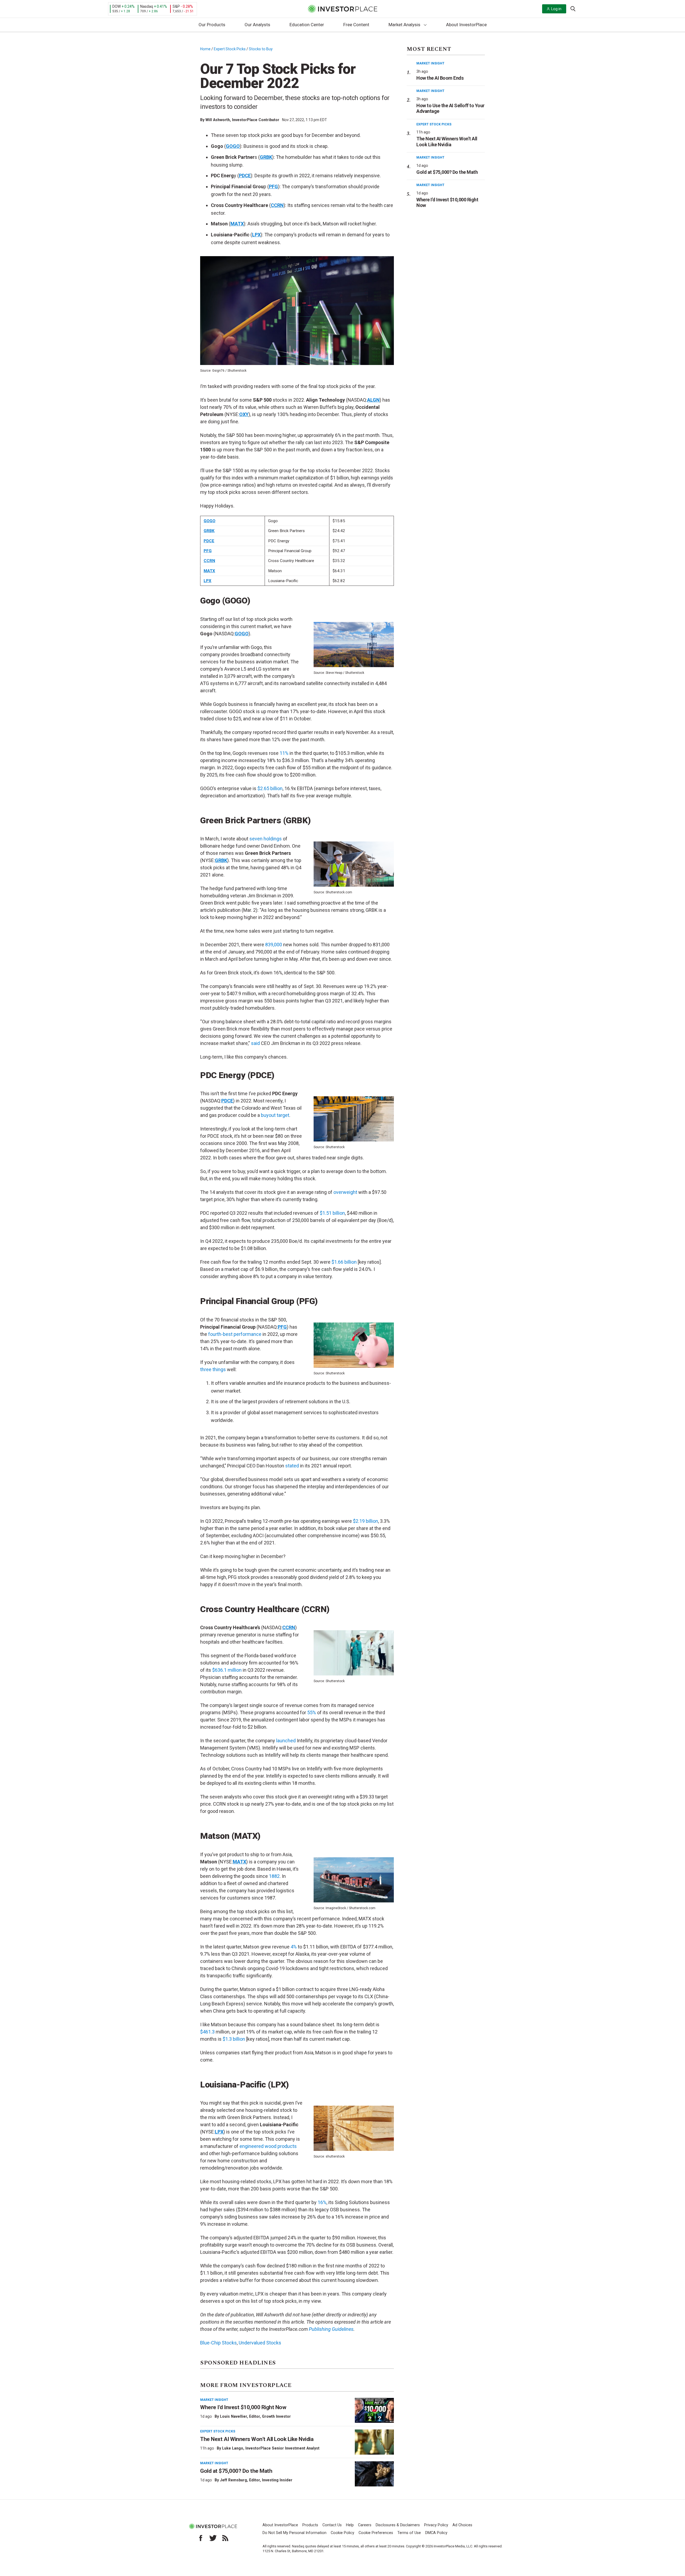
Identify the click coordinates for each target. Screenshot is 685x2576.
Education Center (307, 25)
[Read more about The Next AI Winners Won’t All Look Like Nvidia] (374, 2442)
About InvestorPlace (466, 25)
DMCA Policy (436, 2533)
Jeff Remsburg (233, 2480)
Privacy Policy (436, 2525)
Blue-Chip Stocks (218, 2343)
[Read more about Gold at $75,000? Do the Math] (374, 2474)
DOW (117, 6)
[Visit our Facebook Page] (201, 2538)
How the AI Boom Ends (440, 78)
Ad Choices (462, 2525)
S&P (176, 6)
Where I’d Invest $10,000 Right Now (243, 2407)
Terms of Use (409, 2533)
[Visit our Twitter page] (213, 2538)
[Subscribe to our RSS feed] (225, 2538)
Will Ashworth (218, 120)
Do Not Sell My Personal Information (294, 2533)
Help (350, 2525)
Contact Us (332, 2525)
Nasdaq (147, 6)
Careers (365, 2525)
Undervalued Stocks (260, 2343)
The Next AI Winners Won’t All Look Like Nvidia (257, 2439)
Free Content (356, 25)
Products (310, 2525)
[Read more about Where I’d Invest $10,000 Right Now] (374, 2410)
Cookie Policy (342, 2533)
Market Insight (214, 2400)
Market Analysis (404, 25)
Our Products (212, 25)
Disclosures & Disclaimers (398, 2525)
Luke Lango (233, 2448)
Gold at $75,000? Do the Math (236, 2471)
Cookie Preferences (376, 2533)
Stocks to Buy (261, 49)
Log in (556, 9)
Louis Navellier (233, 2416)
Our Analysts (257, 25)
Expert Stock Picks (230, 49)
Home (205, 49)
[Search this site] (573, 8)
